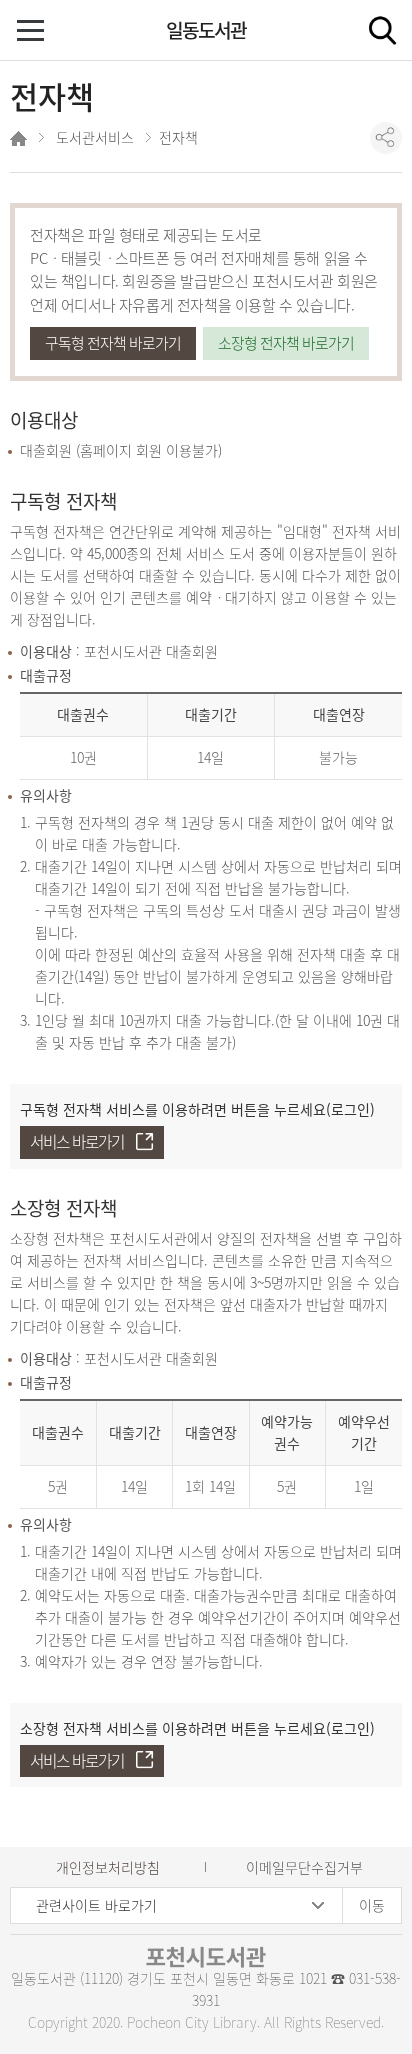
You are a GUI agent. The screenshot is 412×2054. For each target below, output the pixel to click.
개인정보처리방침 (108, 1867)
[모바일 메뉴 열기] (32, 32)
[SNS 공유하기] (386, 138)
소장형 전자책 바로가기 (286, 343)
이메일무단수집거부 (304, 1867)
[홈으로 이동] (20, 141)
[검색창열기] (382, 30)
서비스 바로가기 (77, 1141)
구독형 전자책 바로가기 (113, 343)
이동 (372, 1905)
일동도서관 (206, 30)
